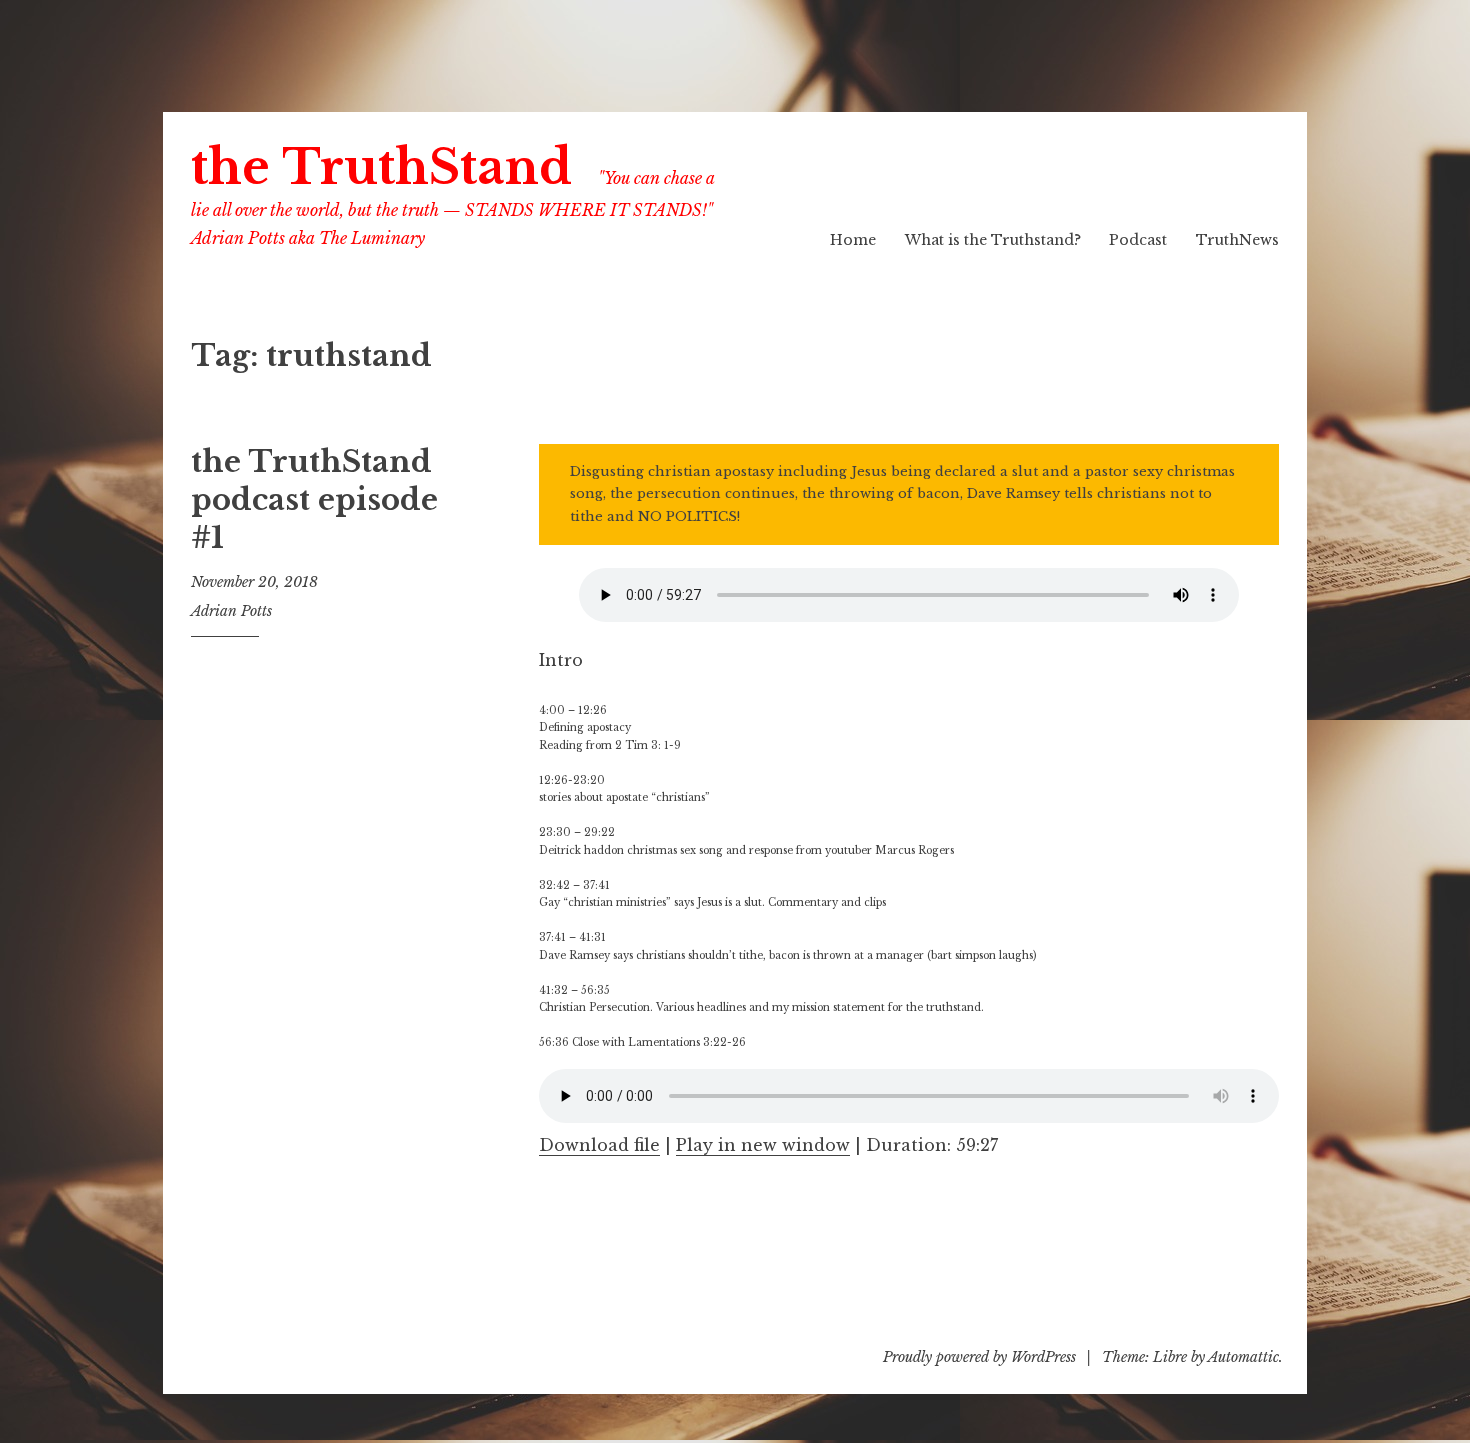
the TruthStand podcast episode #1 (314, 499)
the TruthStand (381, 167)
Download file (599, 1145)
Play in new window (763, 1145)
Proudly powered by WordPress (979, 1357)
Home (853, 240)
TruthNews (1237, 240)
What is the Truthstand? (993, 240)
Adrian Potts (231, 611)
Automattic (1243, 1357)
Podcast (1138, 240)
